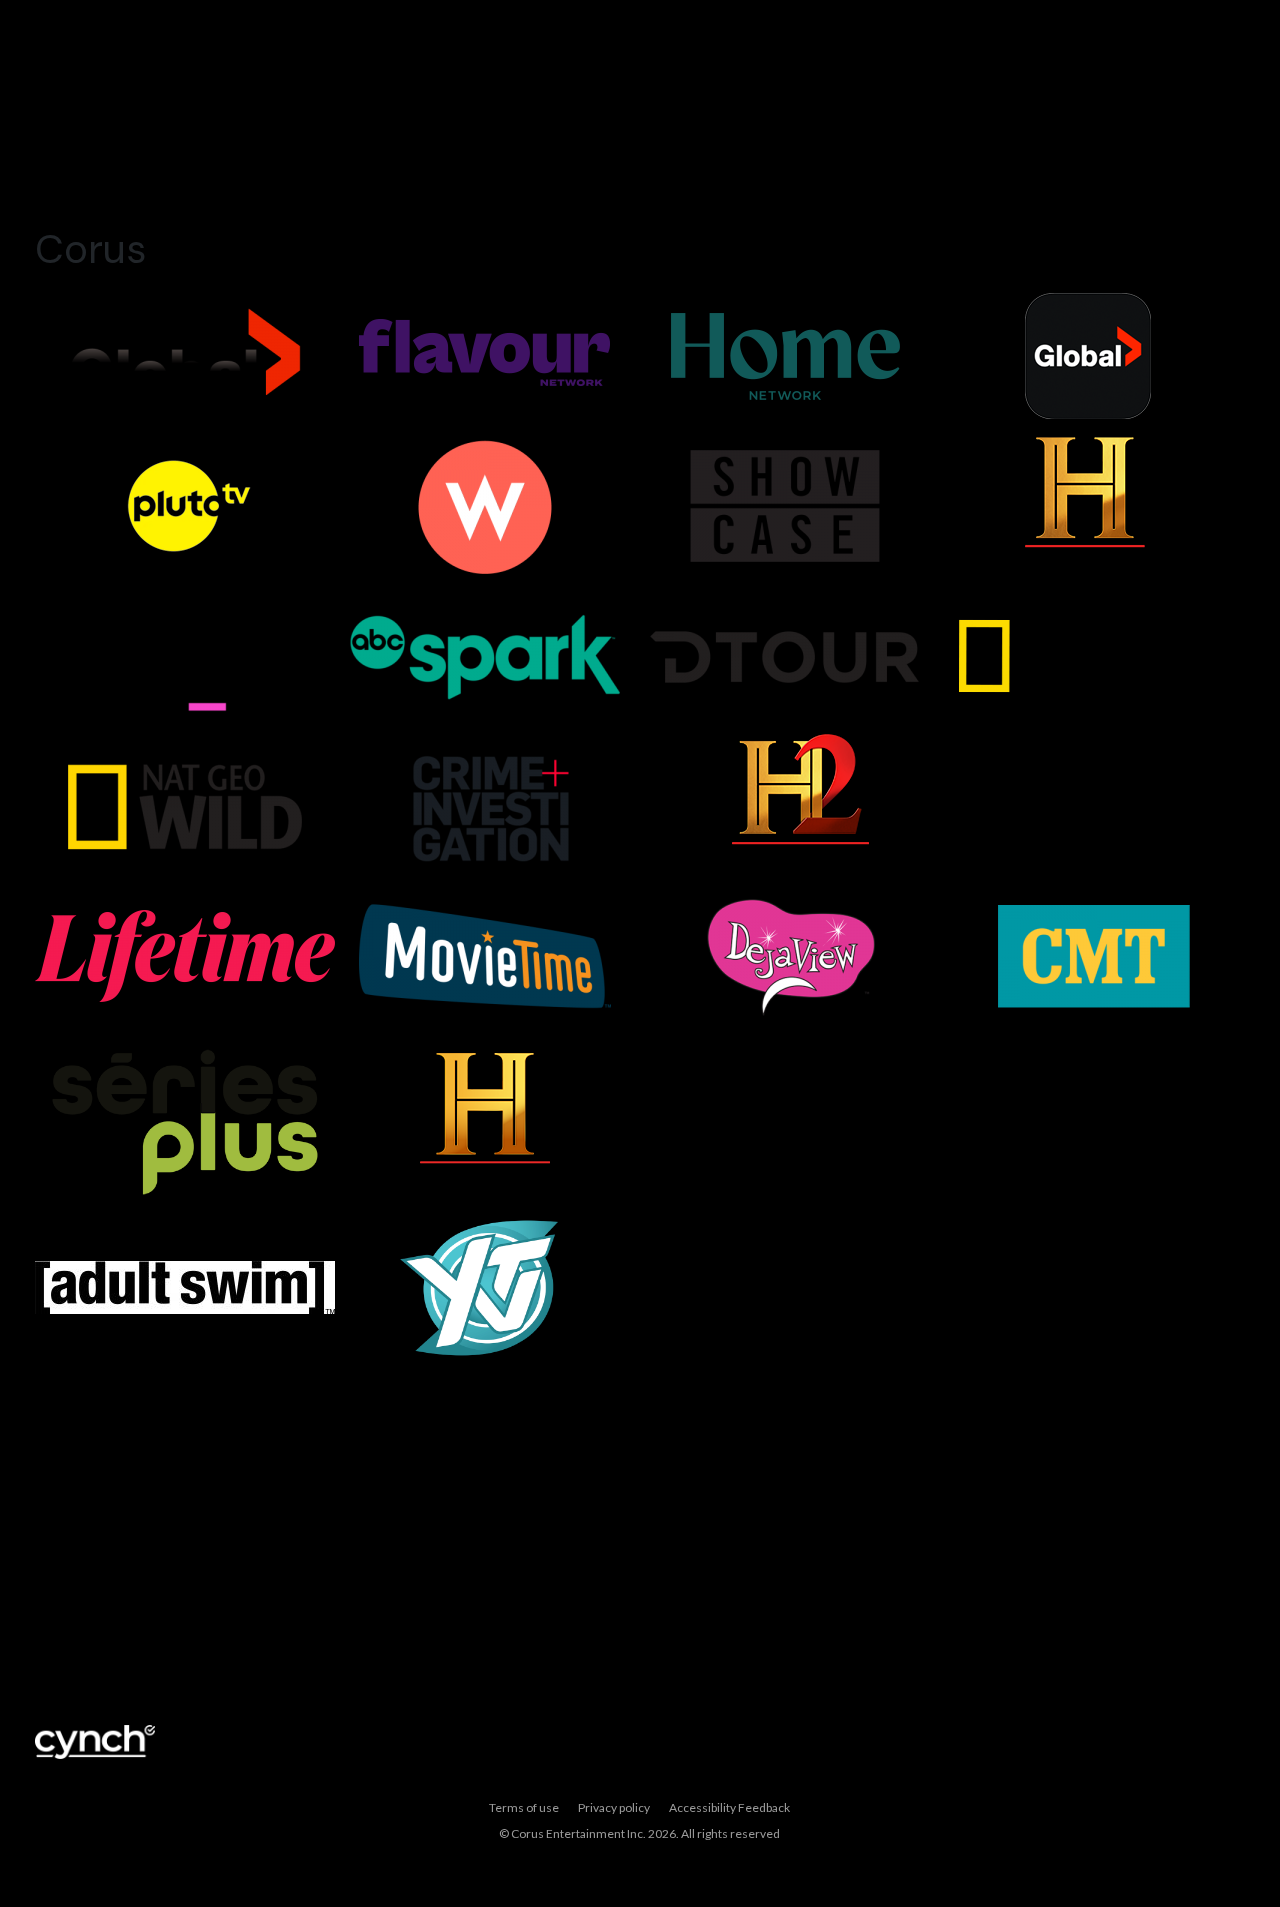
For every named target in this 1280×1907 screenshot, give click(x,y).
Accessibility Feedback (729, 1807)
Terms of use (524, 1807)
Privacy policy (614, 1807)
